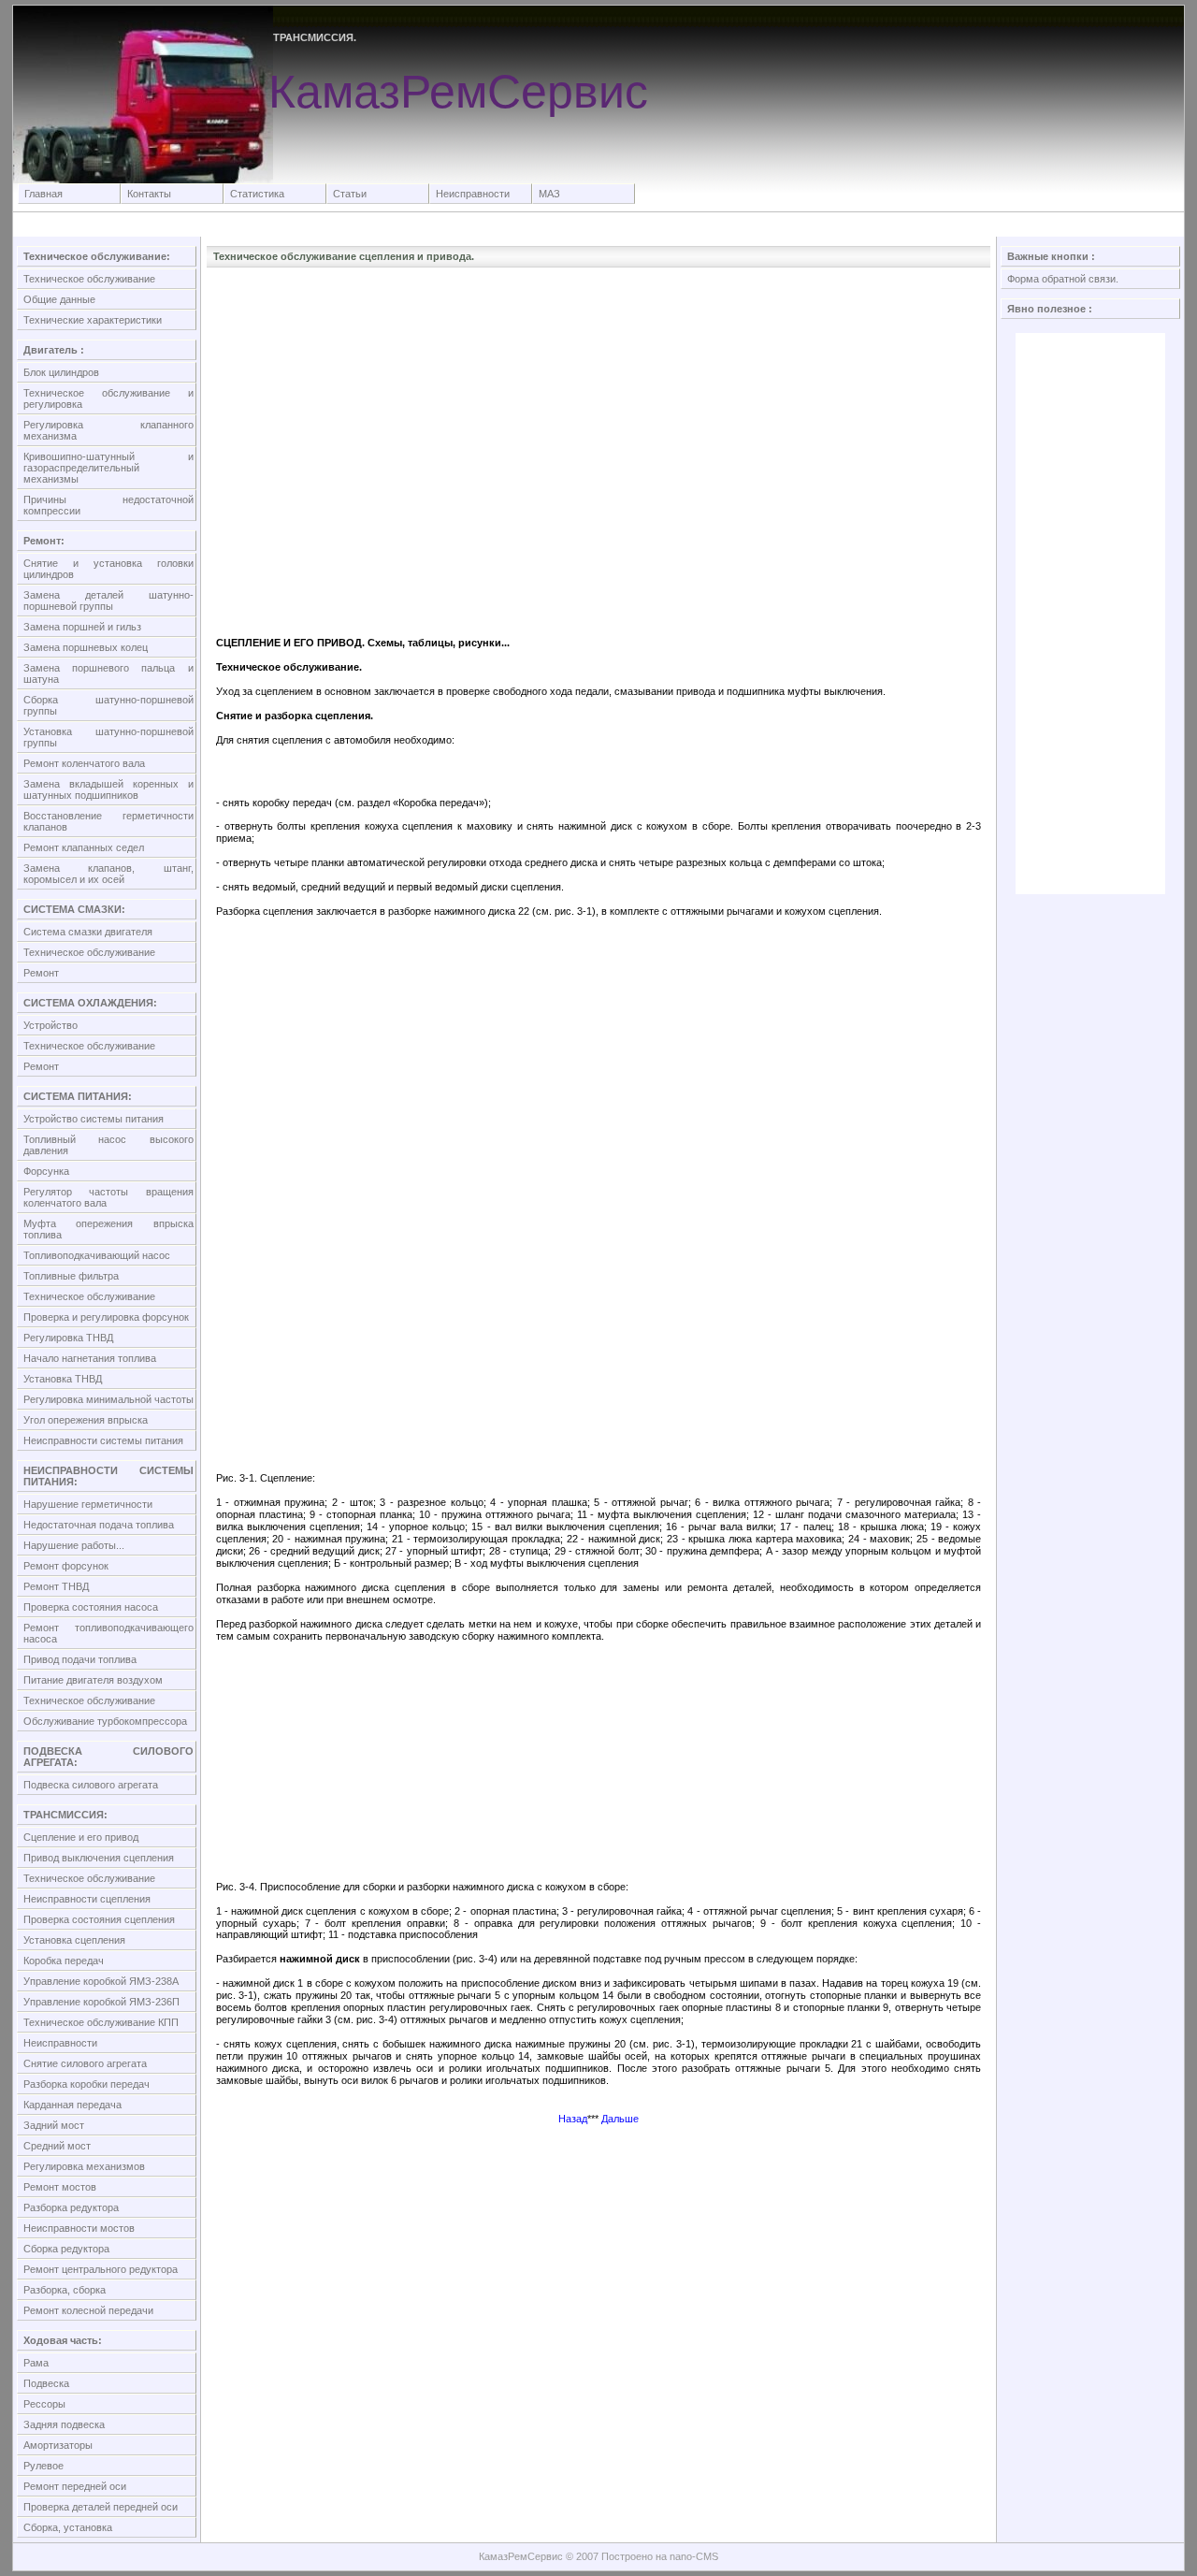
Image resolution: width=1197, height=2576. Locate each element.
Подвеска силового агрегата (91, 1785)
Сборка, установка (68, 2527)
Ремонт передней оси (75, 2486)
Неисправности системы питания (103, 1440)
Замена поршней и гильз (82, 627)
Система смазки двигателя (88, 932)
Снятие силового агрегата (85, 2063)
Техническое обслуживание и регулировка (108, 398)
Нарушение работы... (74, 1545)
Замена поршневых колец (86, 647)
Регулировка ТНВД (68, 1338)
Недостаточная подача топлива (99, 1525)
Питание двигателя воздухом (93, 1680)
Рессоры (44, 2404)
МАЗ (549, 194)
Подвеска (46, 2383)
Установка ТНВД (63, 1379)
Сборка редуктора (66, 2249)
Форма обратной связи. (1063, 279)
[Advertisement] (598, 319)
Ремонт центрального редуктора (101, 2269)
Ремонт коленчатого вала (84, 763)
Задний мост (54, 2125)
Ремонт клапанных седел (84, 847)
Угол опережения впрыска (86, 1420)
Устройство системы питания (94, 1119)
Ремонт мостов (60, 2187)
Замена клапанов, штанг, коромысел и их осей (108, 874)
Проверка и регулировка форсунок (106, 1317)
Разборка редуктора (71, 2207)
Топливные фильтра (71, 1276)
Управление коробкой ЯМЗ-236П (101, 2002)
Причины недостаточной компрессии (108, 505)
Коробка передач (64, 1961)
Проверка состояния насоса (91, 1607)
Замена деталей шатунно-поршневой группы (108, 601)
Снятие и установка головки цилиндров (108, 569)
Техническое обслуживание (89, 279)
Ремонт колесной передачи (88, 2310)
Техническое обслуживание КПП (101, 2022)
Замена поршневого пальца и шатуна (108, 673)
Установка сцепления (74, 1940)
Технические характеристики (93, 320)
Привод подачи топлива (80, 1659)
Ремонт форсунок (66, 1566)
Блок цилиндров (61, 372)
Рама (36, 2363)
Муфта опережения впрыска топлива (108, 1229)
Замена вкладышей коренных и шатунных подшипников (108, 789)
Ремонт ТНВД (56, 1586)
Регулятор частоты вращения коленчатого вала (108, 1197)
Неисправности (473, 194)
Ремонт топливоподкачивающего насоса (108, 1633)
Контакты (149, 194)
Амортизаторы (58, 2445)
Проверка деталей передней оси (101, 2507)
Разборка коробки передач (87, 2084)
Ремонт (41, 973)
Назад (573, 2119)
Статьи (350, 194)
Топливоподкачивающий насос (97, 1255)
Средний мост (57, 2146)
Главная (43, 194)
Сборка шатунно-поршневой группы (108, 705)
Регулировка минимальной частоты (108, 1399)
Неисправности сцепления (87, 1899)
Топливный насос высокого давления (108, 1145)
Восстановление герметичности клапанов (108, 821)
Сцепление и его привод (81, 1837)
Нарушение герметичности (88, 1504)
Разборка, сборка (65, 2290)
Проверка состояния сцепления (99, 1919)
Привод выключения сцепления (99, 1858)
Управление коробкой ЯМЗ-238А (101, 1981)
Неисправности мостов (79, 2228)
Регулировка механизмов (84, 2166)
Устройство (50, 1025)
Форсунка (46, 1171)
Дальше (620, 2119)
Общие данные (59, 299)
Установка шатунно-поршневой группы (108, 737)
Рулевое (43, 2466)
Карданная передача (72, 2105)
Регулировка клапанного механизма (108, 430)
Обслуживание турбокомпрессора (105, 1721)
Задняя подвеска (64, 2424)
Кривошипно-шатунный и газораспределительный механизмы (108, 468)
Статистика (257, 194)
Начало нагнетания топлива (90, 1358)
